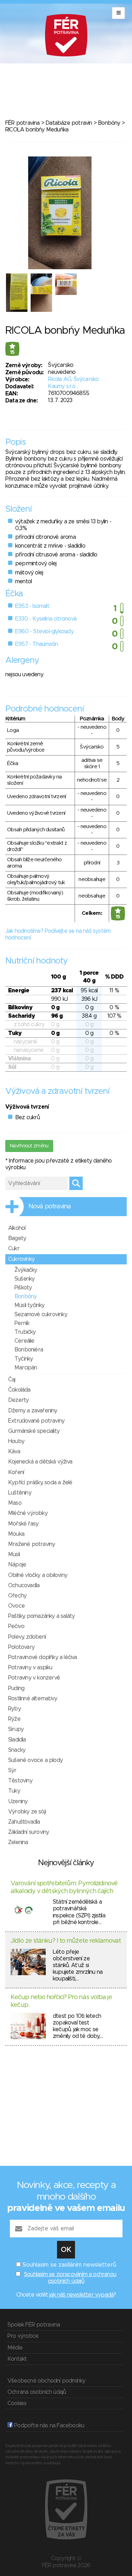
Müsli (14, 1554)
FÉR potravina (23, 123)
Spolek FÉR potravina (34, 2325)
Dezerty (18, 1400)
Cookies (17, 2403)
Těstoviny (20, 1781)
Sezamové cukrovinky (41, 1314)
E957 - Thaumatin (36, 644)
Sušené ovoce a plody (35, 1760)
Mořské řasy (23, 1524)
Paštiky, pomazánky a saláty (41, 1616)
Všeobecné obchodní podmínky (46, 2381)
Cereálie (24, 1341)
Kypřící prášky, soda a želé (40, 1483)
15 (12, 352)
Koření (16, 1472)
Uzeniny (18, 1801)
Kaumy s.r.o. (62, 386)
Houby (16, 1441)
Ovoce (16, 1606)
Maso (15, 1503)
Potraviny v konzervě (34, 1678)
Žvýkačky (26, 1270)
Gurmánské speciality (34, 1431)
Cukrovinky (21, 1259)
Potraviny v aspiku (30, 1668)
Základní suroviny (29, 1832)
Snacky (17, 1750)
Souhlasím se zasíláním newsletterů (69, 2265)
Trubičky (25, 1332)
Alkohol (17, 1228)
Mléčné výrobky (28, 1513)
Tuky (14, 1791)
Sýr (12, 1770)
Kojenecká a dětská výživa (40, 1462)
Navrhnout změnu (29, 1146)
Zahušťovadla (24, 1822)
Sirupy (16, 1729)
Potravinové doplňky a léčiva (43, 1657)
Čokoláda (19, 1390)
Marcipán (26, 1368)
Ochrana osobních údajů (37, 2392)
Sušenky (24, 1279)
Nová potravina (50, 1207)
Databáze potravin (69, 123)
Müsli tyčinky (30, 1305)
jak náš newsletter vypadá (81, 2295)
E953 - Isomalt (32, 606)
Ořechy (17, 1596)
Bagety (17, 1238)
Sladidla (17, 1740)
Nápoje (17, 1565)
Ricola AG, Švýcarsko (73, 379)
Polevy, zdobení (27, 1637)
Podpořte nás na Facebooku (48, 2426)
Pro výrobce (23, 2336)
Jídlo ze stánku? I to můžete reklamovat (66, 1941)
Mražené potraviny (32, 1544)
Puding (16, 1688)
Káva (14, 1452)
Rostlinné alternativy (33, 1699)
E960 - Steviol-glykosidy (44, 631)
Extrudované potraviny (36, 1421)
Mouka (16, 1534)
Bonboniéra (29, 1350)
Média (15, 2348)
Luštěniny (20, 1493)
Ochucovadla (24, 1585)
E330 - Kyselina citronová (46, 619)
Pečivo (16, 1626)
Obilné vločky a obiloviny (38, 1575)
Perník (22, 1323)
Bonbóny (109, 123)
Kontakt (17, 2359)
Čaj (12, 1380)
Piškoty (23, 1288)
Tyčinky (24, 1359)
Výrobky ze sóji (27, 1812)
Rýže (14, 1719)
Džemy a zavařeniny (33, 1411)
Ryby (14, 1709)
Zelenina (18, 1842)
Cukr (14, 1249)
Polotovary (21, 1647)
